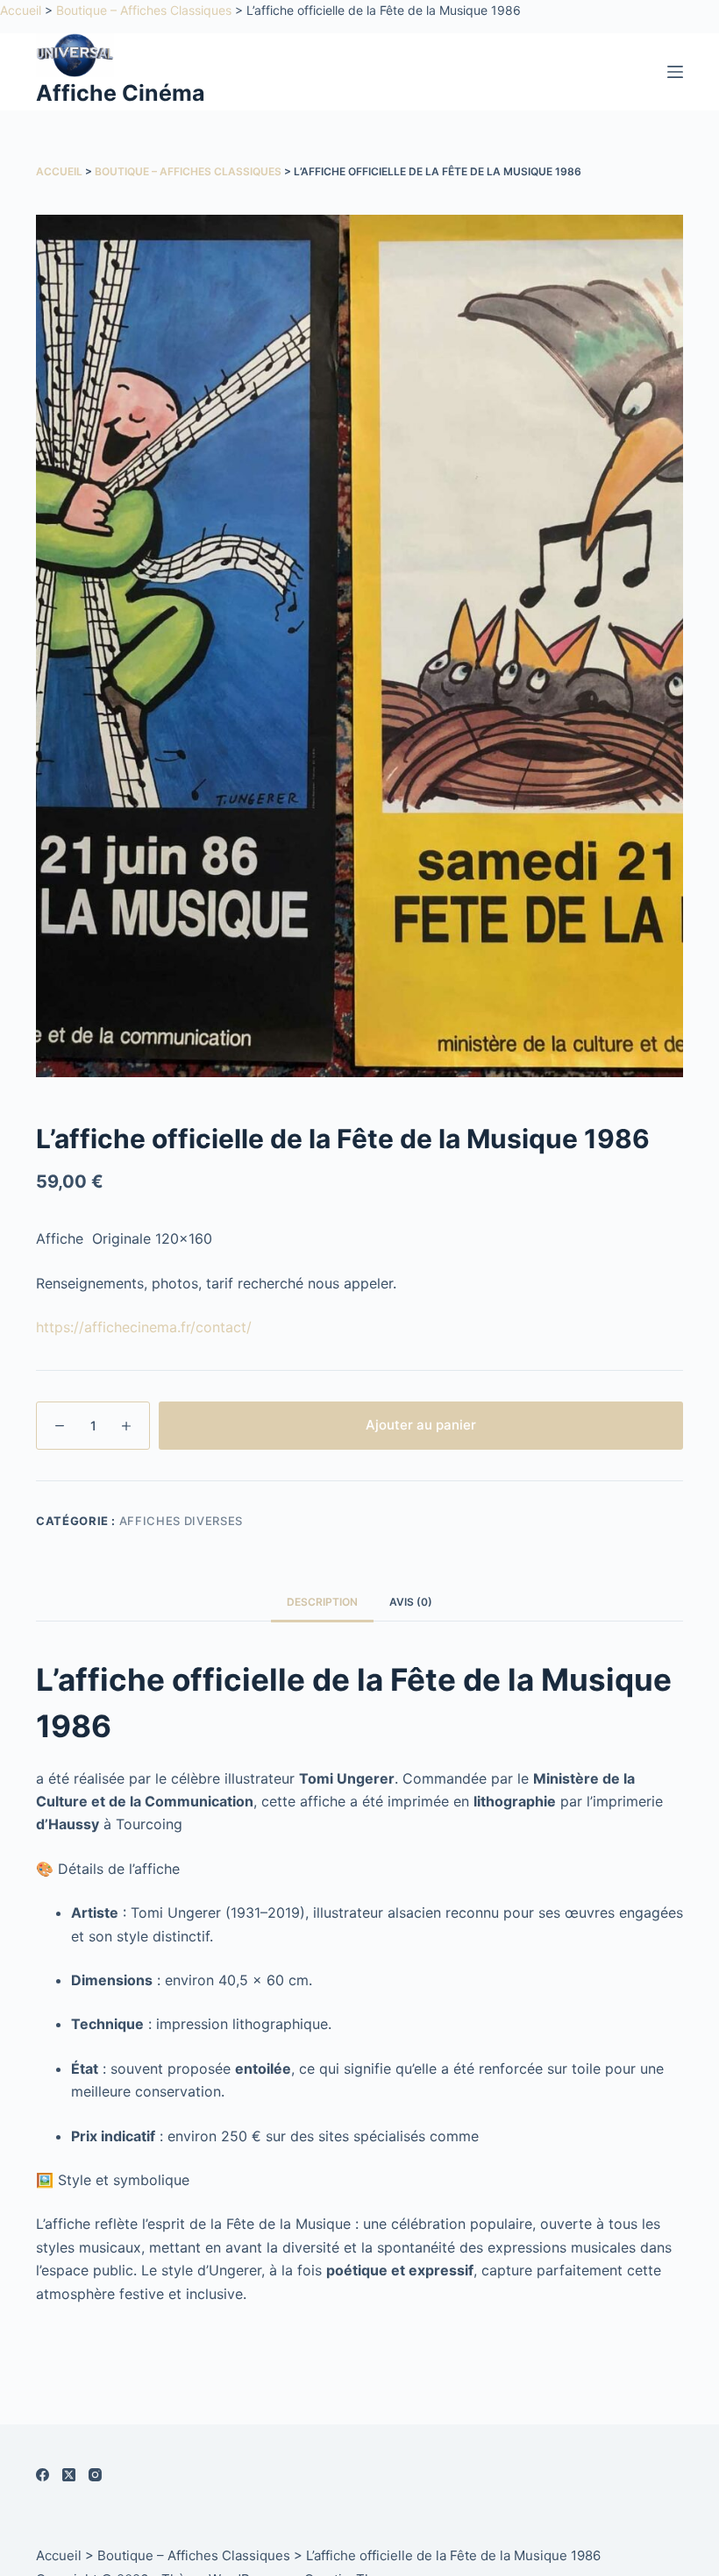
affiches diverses (181, 1521)
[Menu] (675, 72)
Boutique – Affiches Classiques (144, 10)
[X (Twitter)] (69, 2475)
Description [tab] (322, 1602)
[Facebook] (43, 2475)
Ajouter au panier (421, 1425)
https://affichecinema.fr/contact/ (144, 1327)
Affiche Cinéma (121, 93)
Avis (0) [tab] (411, 1602)
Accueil (21, 10)
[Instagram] (95, 2475)
